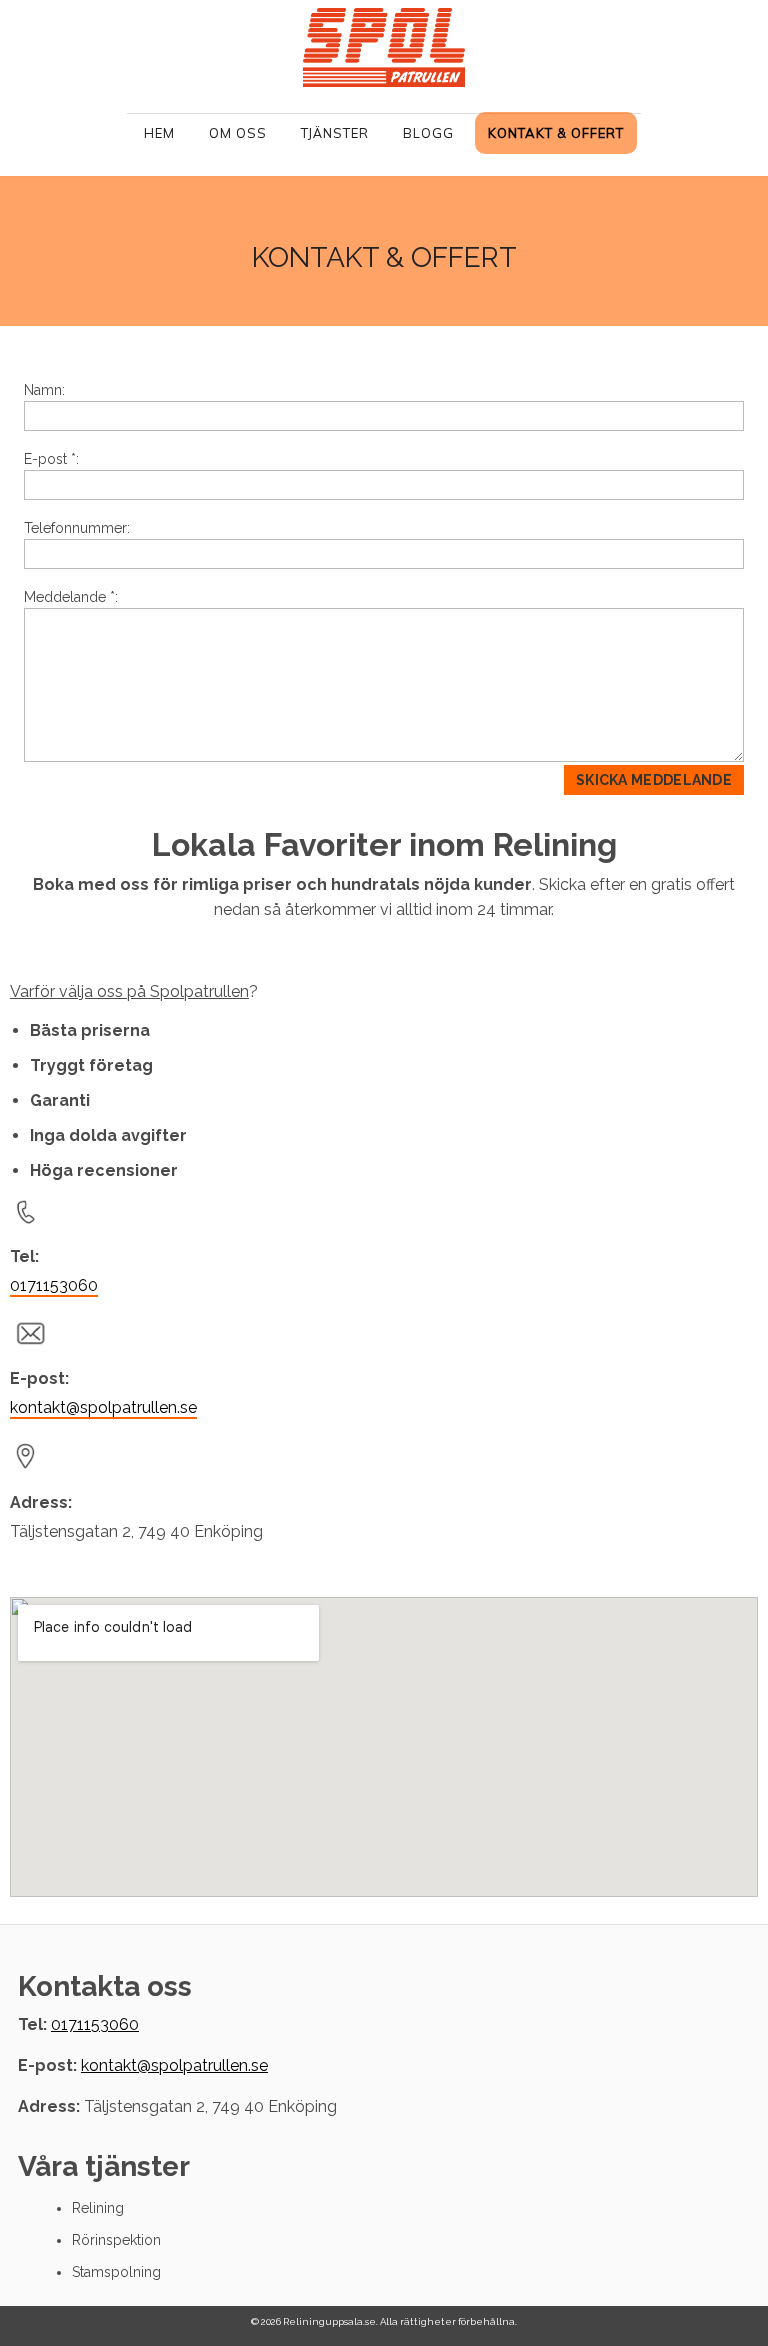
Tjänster (335, 133)
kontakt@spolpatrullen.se (103, 1407)
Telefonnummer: (77, 528)
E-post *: (51, 459)
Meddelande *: (71, 597)
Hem (159, 133)
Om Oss (238, 133)
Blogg (428, 133)
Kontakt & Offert (556, 133)
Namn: (44, 390)
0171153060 (54, 1285)
